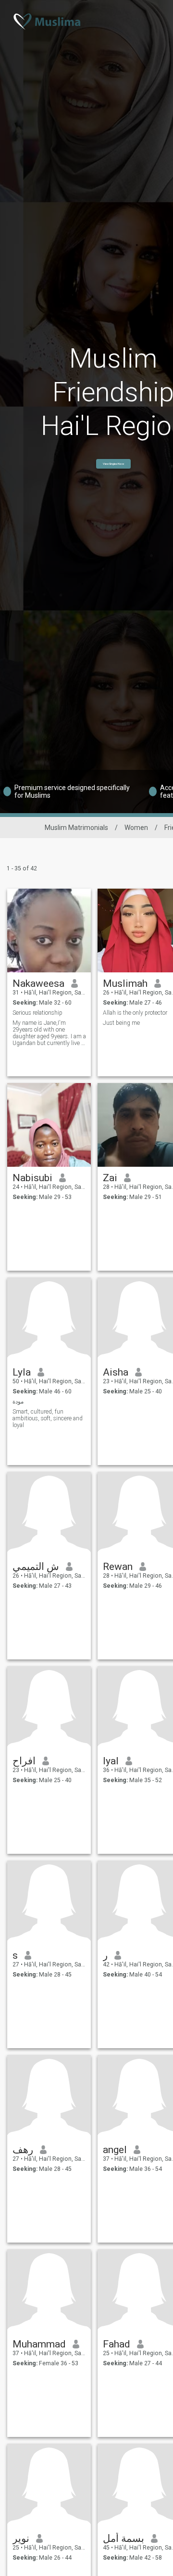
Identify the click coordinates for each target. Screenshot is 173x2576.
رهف (23, 2150)
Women (136, 828)
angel (115, 2150)
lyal (111, 1761)
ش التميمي (36, 1567)
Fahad (117, 2344)
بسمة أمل (124, 2538)
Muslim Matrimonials (76, 828)
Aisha (116, 1372)
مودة (18, 1402)
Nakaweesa (38, 983)
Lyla (22, 1372)
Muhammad (39, 2344)
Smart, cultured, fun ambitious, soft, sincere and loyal (48, 1418)
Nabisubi (32, 1178)
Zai (110, 1178)
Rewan (118, 1567)
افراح (24, 1761)
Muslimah (125, 983)
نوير (21, 2538)
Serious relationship (37, 1013)
